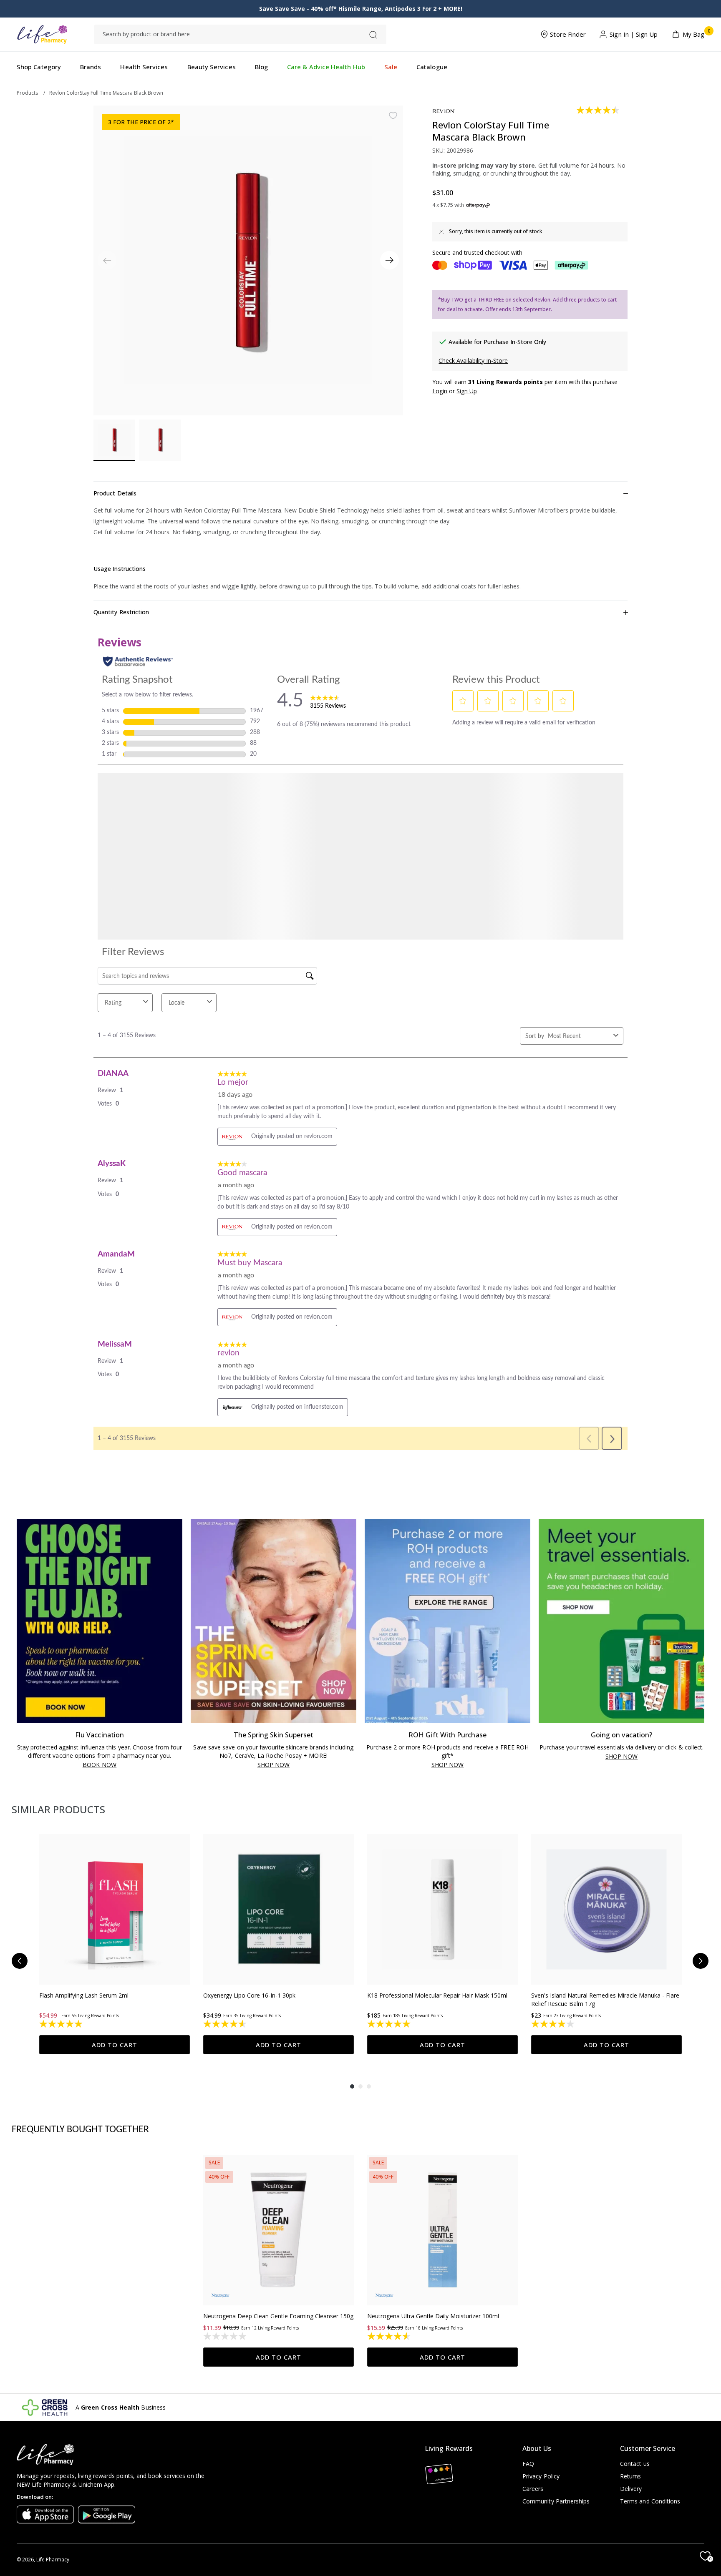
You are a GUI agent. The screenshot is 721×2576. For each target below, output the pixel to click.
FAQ (528, 2464)
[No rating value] (226, 2156)
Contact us (635, 2464)
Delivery (631, 2489)
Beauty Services (212, 67)
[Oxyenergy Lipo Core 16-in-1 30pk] (279, 1730)
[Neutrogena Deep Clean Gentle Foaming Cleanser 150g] (279, 2050)
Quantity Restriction (121, 612)
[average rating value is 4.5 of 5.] (599, 110)
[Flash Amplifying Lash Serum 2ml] (115, 1730)
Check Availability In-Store (473, 361)
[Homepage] (42, 34)
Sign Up (647, 35)
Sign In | (622, 35)
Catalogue (432, 67)
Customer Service (648, 2448)
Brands (91, 67)
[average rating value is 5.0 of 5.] (389, 1844)
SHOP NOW (274, 1585)
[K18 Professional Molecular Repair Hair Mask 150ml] (442, 1730)
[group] (115, 1764)
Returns (631, 2476)
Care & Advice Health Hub (326, 67)
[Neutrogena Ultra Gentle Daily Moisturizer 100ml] (442, 2050)
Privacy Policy (541, 2476)
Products (27, 93)
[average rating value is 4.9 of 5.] (62, 1844)
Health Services (144, 67)
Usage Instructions (120, 569)
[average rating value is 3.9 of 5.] (553, 1844)
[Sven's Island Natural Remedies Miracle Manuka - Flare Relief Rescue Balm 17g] (606, 1730)
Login (440, 391)
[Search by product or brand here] (373, 35)
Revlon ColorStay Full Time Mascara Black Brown (106, 93)
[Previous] (20, 1781)
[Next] (389, 260)
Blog (261, 67)
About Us (537, 2448)
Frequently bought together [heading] (81, 1950)
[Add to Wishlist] (393, 116)
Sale (391, 67)
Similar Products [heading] (58, 1630)
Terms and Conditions (650, 2501)
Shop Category (39, 67)
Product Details (115, 493)
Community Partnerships (556, 2501)
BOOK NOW (100, 1585)
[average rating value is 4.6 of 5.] (389, 2156)
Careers (533, 2489)
